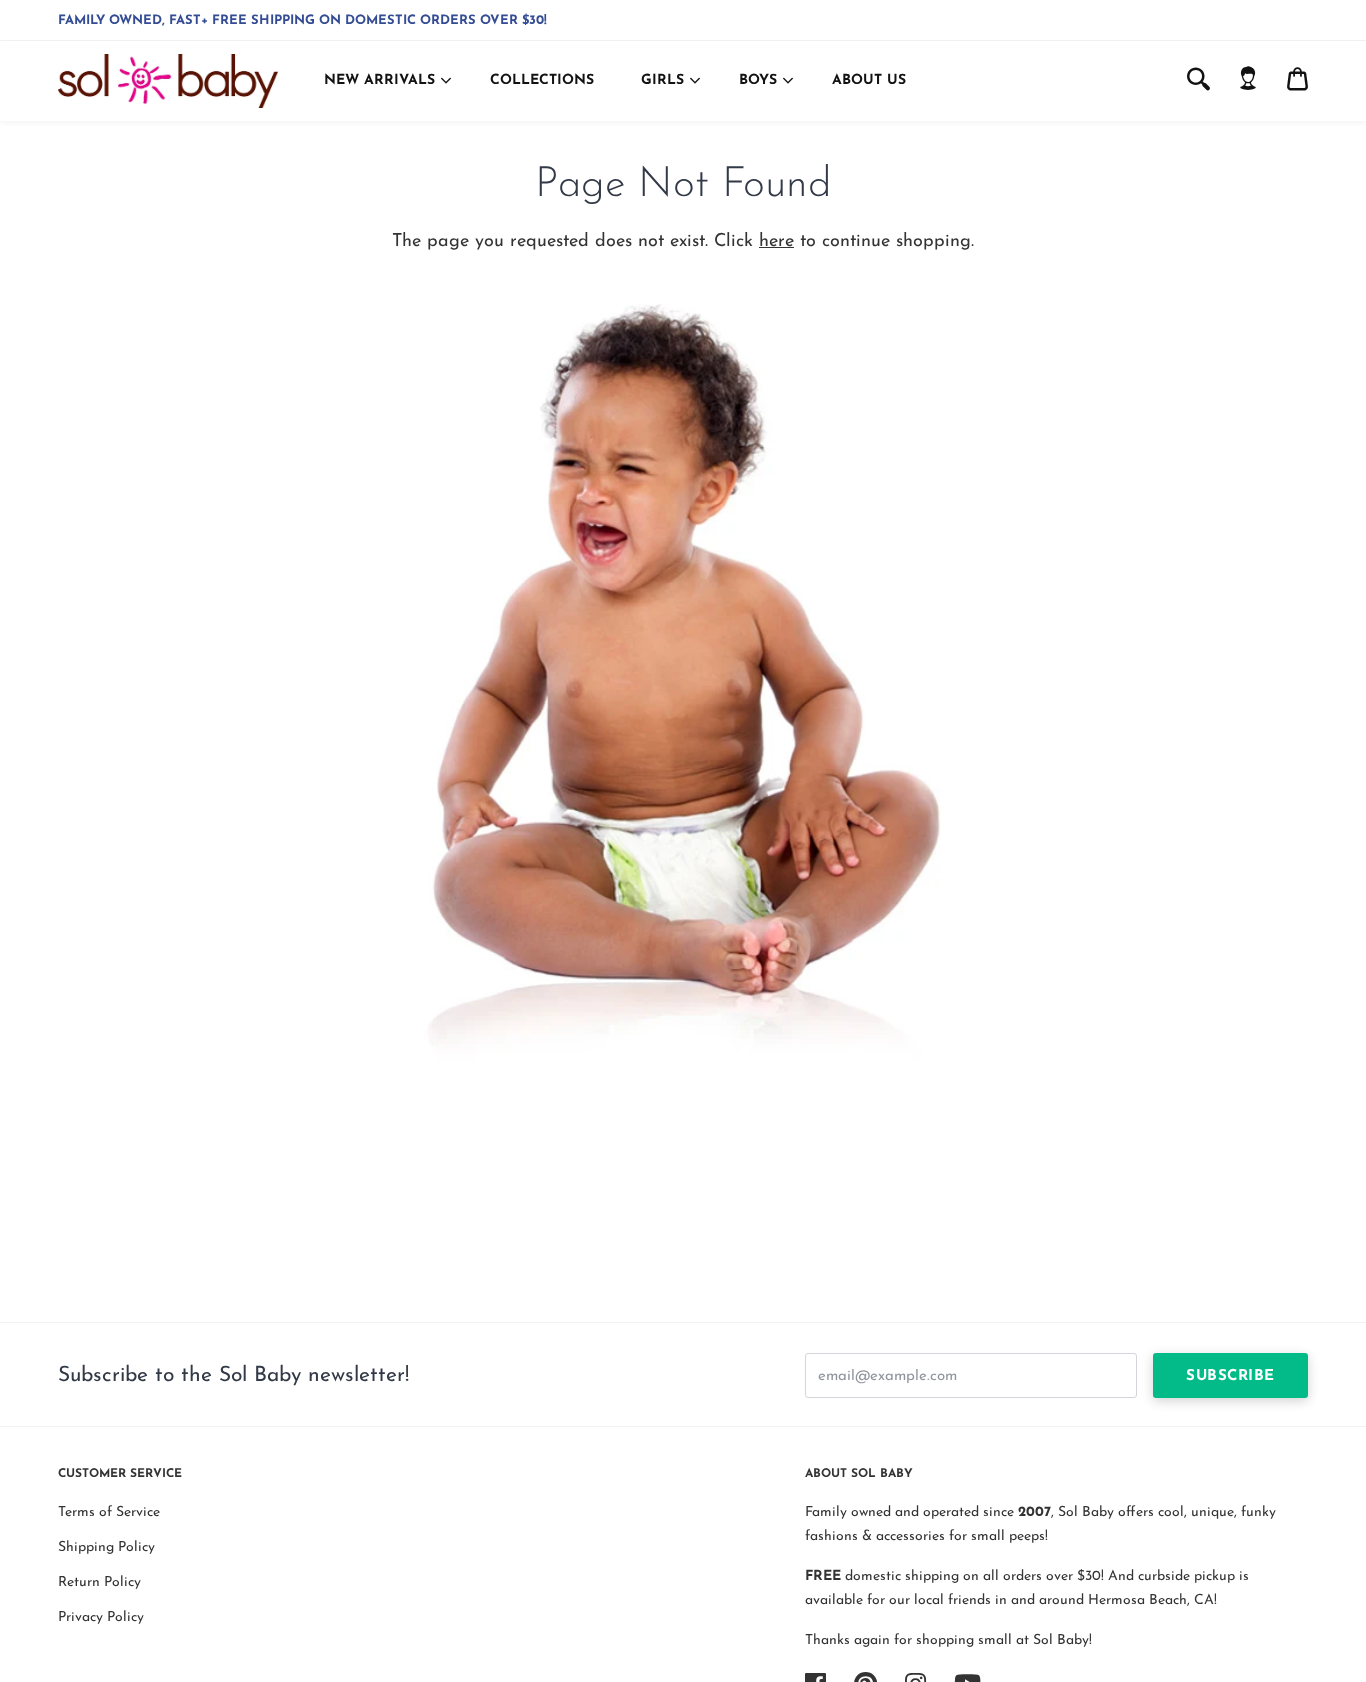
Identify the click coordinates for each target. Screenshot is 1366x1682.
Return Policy (99, 1582)
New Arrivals (379, 80)
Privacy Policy (101, 1617)
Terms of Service (109, 1512)
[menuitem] (1248, 80)
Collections (542, 80)
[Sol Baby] (168, 81)
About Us (869, 80)
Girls (662, 80)
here (776, 242)
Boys (758, 80)
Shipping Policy (106, 1547)
